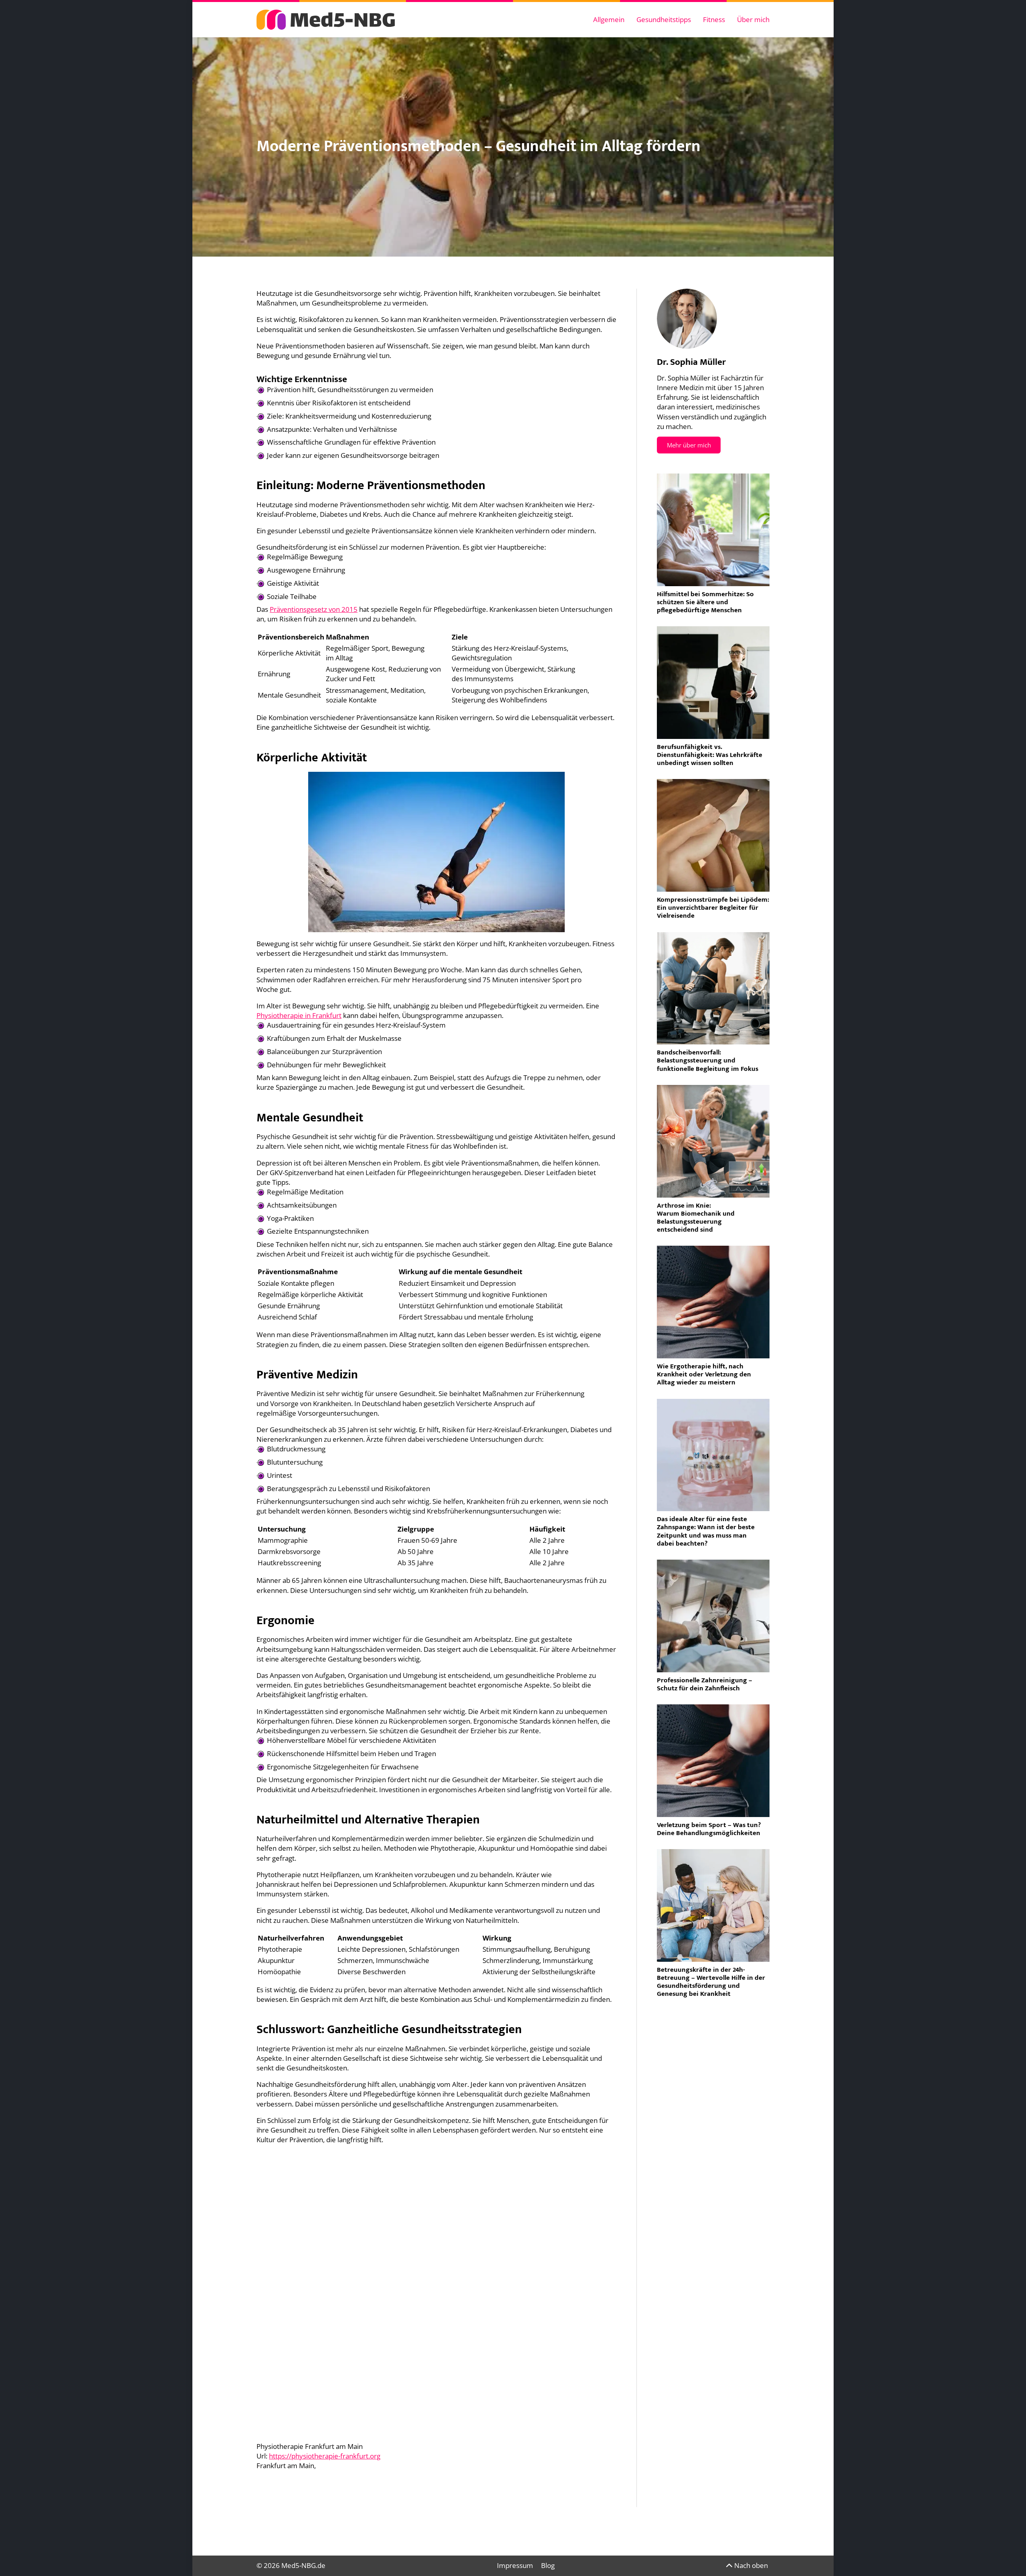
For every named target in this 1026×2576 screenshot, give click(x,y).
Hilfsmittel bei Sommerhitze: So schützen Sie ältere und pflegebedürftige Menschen (705, 602)
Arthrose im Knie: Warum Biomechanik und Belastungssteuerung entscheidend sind (696, 1218)
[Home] (326, 20)
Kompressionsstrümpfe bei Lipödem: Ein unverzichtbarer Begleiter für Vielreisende (713, 908)
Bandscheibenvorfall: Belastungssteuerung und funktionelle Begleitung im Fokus (708, 1060)
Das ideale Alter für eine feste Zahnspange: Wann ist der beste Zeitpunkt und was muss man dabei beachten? (706, 1531)
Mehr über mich (689, 445)
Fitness (714, 19)
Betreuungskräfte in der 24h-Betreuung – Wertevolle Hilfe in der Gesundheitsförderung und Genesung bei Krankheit (711, 1982)
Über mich (753, 19)
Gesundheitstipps (664, 19)
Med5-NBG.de (303, 2565)
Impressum (515, 2565)
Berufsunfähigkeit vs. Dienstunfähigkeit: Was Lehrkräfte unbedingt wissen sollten (710, 755)
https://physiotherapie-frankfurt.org (325, 2456)
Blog (548, 2565)
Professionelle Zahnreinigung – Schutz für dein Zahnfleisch (705, 1684)
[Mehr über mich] (687, 319)
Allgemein (609, 19)
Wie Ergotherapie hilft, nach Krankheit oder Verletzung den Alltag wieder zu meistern (704, 1374)
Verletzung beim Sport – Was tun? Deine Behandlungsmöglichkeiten (709, 1829)
